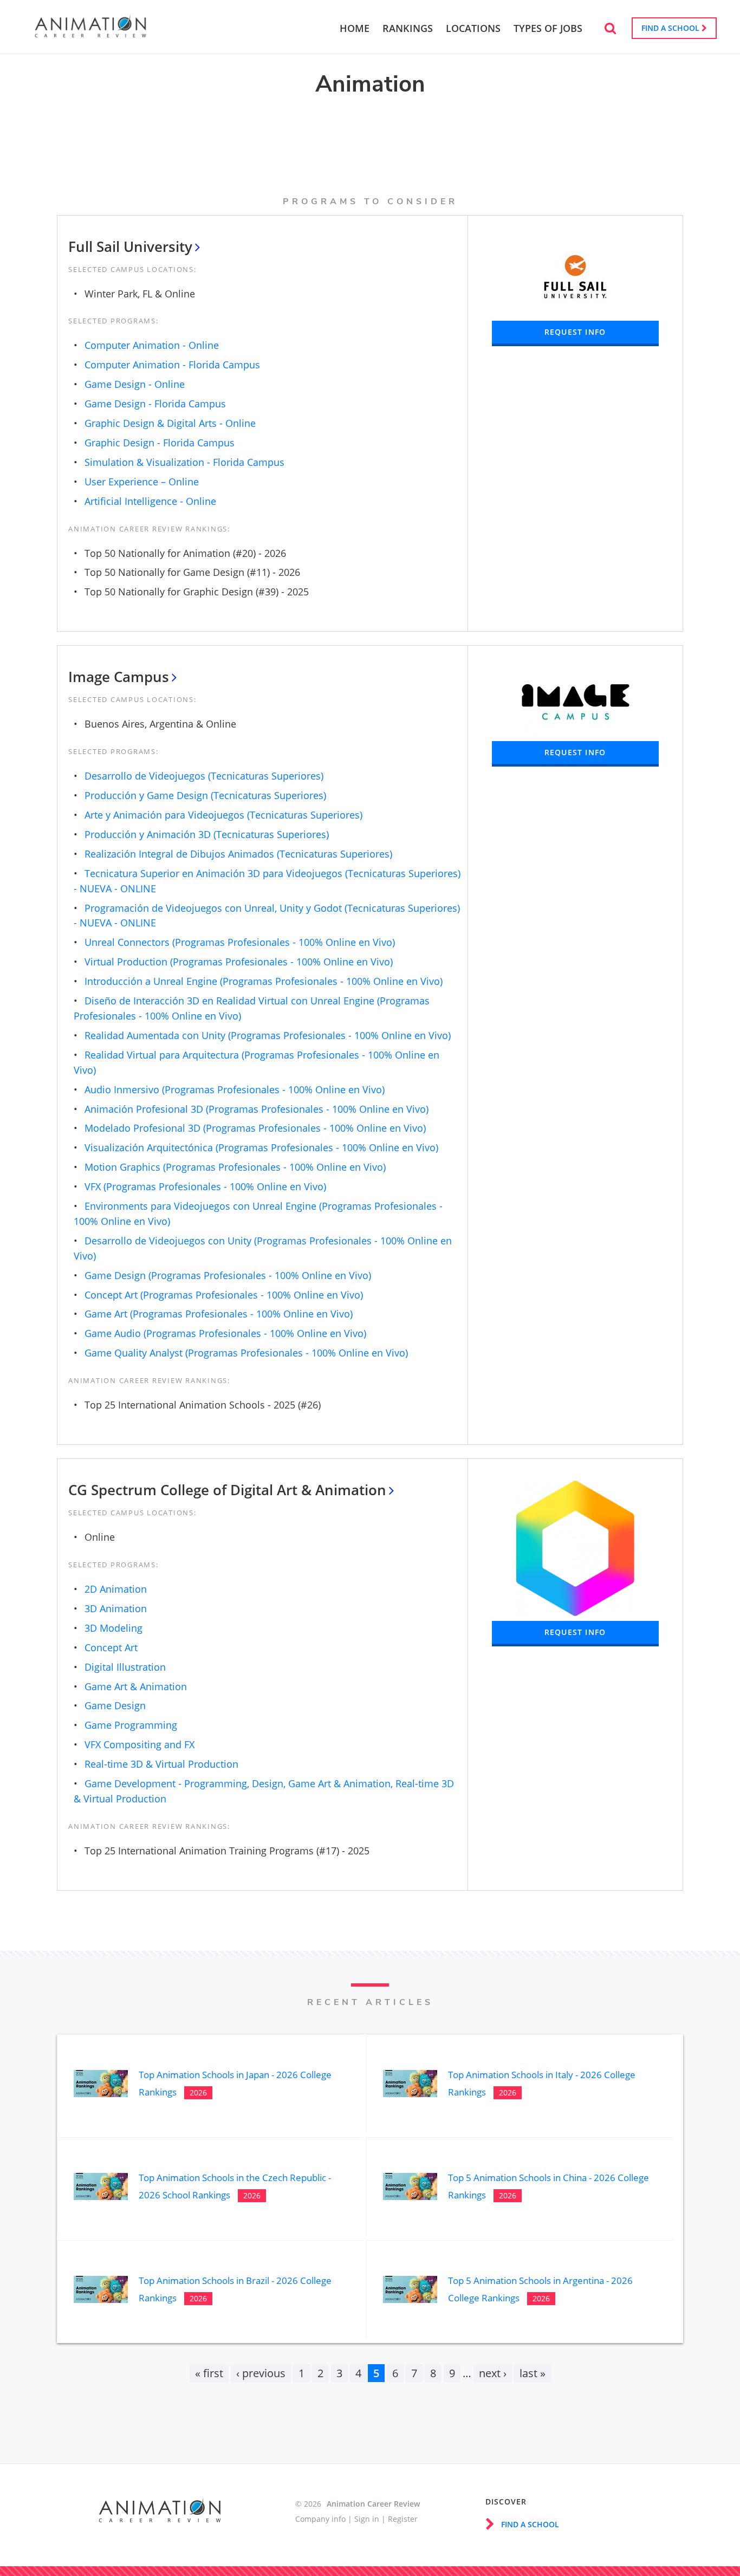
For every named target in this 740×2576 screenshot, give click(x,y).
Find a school (671, 28)
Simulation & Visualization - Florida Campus (184, 462)
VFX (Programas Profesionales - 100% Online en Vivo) (205, 1186)
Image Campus (119, 677)
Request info (575, 332)
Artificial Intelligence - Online (150, 501)
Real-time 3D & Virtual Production (161, 1764)
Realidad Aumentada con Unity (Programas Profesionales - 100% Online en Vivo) (268, 1035)
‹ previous (261, 2373)
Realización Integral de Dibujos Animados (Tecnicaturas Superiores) (238, 854)
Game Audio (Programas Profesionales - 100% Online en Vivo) (225, 1333)
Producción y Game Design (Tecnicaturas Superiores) (205, 795)
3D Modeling (113, 1628)
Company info (320, 2519)
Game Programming (131, 1725)
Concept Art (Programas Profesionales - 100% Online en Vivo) (224, 1295)
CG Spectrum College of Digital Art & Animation (227, 1490)
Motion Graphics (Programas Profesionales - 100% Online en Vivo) (235, 1167)
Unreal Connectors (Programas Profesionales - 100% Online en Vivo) (240, 942)
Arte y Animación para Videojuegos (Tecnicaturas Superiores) (223, 815)
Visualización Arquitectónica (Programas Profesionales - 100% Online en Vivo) (261, 1147)
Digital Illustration (125, 1667)
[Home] (90, 33)
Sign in (367, 2519)
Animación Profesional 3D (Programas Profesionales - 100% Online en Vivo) (257, 1109)
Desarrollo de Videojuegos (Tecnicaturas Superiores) (204, 776)
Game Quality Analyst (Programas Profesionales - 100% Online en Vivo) (246, 1353)
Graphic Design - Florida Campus (160, 443)
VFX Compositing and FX (139, 1744)
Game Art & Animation (136, 1686)
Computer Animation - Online (152, 345)
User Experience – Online (142, 482)
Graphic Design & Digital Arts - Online (170, 423)
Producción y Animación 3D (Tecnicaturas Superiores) (207, 834)
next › (493, 2373)
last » (533, 2373)
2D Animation (116, 1589)
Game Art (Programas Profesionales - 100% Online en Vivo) (219, 1314)
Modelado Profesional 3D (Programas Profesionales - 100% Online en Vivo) (255, 1128)
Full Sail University (130, 246)
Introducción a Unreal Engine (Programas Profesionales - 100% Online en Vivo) (264, 981)
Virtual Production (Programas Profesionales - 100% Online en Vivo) (239, 962)
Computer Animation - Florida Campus (172, 365)
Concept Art (111, 1647)
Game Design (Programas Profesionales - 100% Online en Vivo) (228, 1275)
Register (403, 2519)
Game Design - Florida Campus (155, 404)
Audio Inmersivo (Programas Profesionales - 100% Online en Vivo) (235, 1089)
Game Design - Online (135, 384)
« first (209, 2373)
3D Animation (116, 1608)
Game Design (115, 1705)
